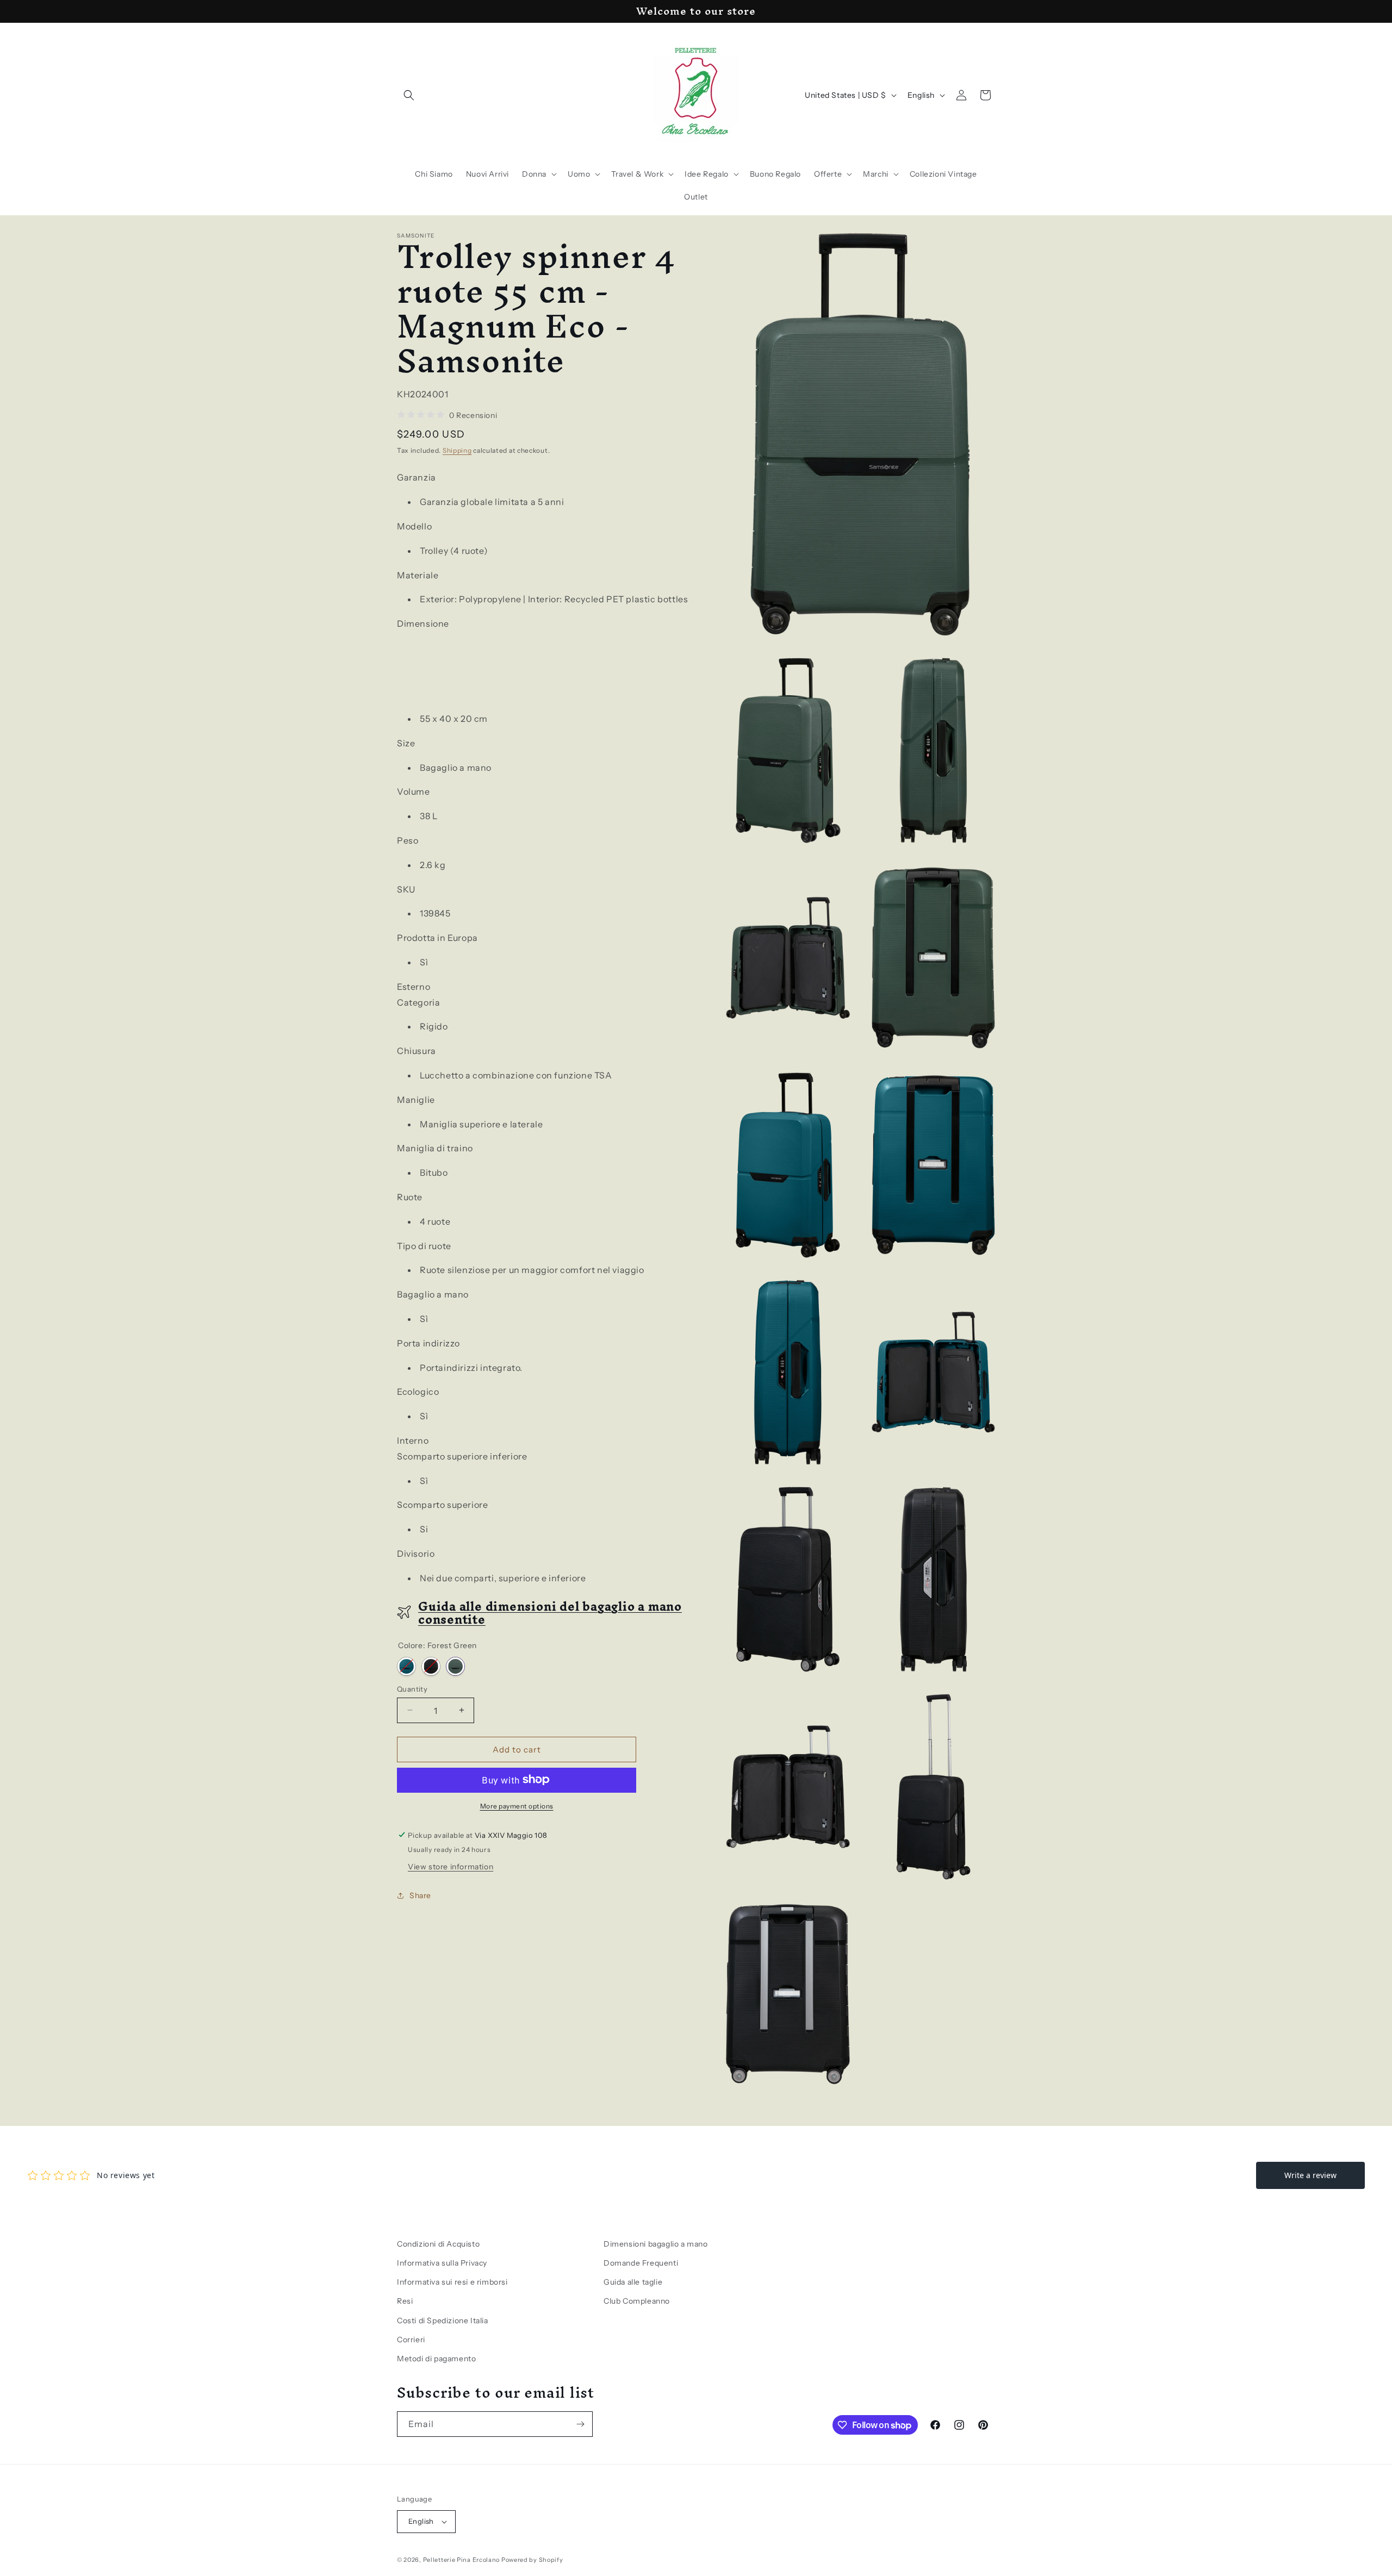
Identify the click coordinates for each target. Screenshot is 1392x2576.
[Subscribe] (580, 2424)
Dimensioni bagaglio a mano (656, 2244)
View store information (450, 1866)
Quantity (412, 1688)
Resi (405, 2301)
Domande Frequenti (641, 2263)
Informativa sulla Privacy (442, 2263)
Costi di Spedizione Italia (443, 2321)
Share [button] (420, 1895)
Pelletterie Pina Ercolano (462, 2560)
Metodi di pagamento (436, 2359)
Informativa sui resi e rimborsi (452, 2282)
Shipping (457, 450)
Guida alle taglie (633, 2282)
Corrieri (411, 2340)
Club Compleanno (637, 2301)
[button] (409, 95)
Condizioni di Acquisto (438, 2244)
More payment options (517, 1805)
